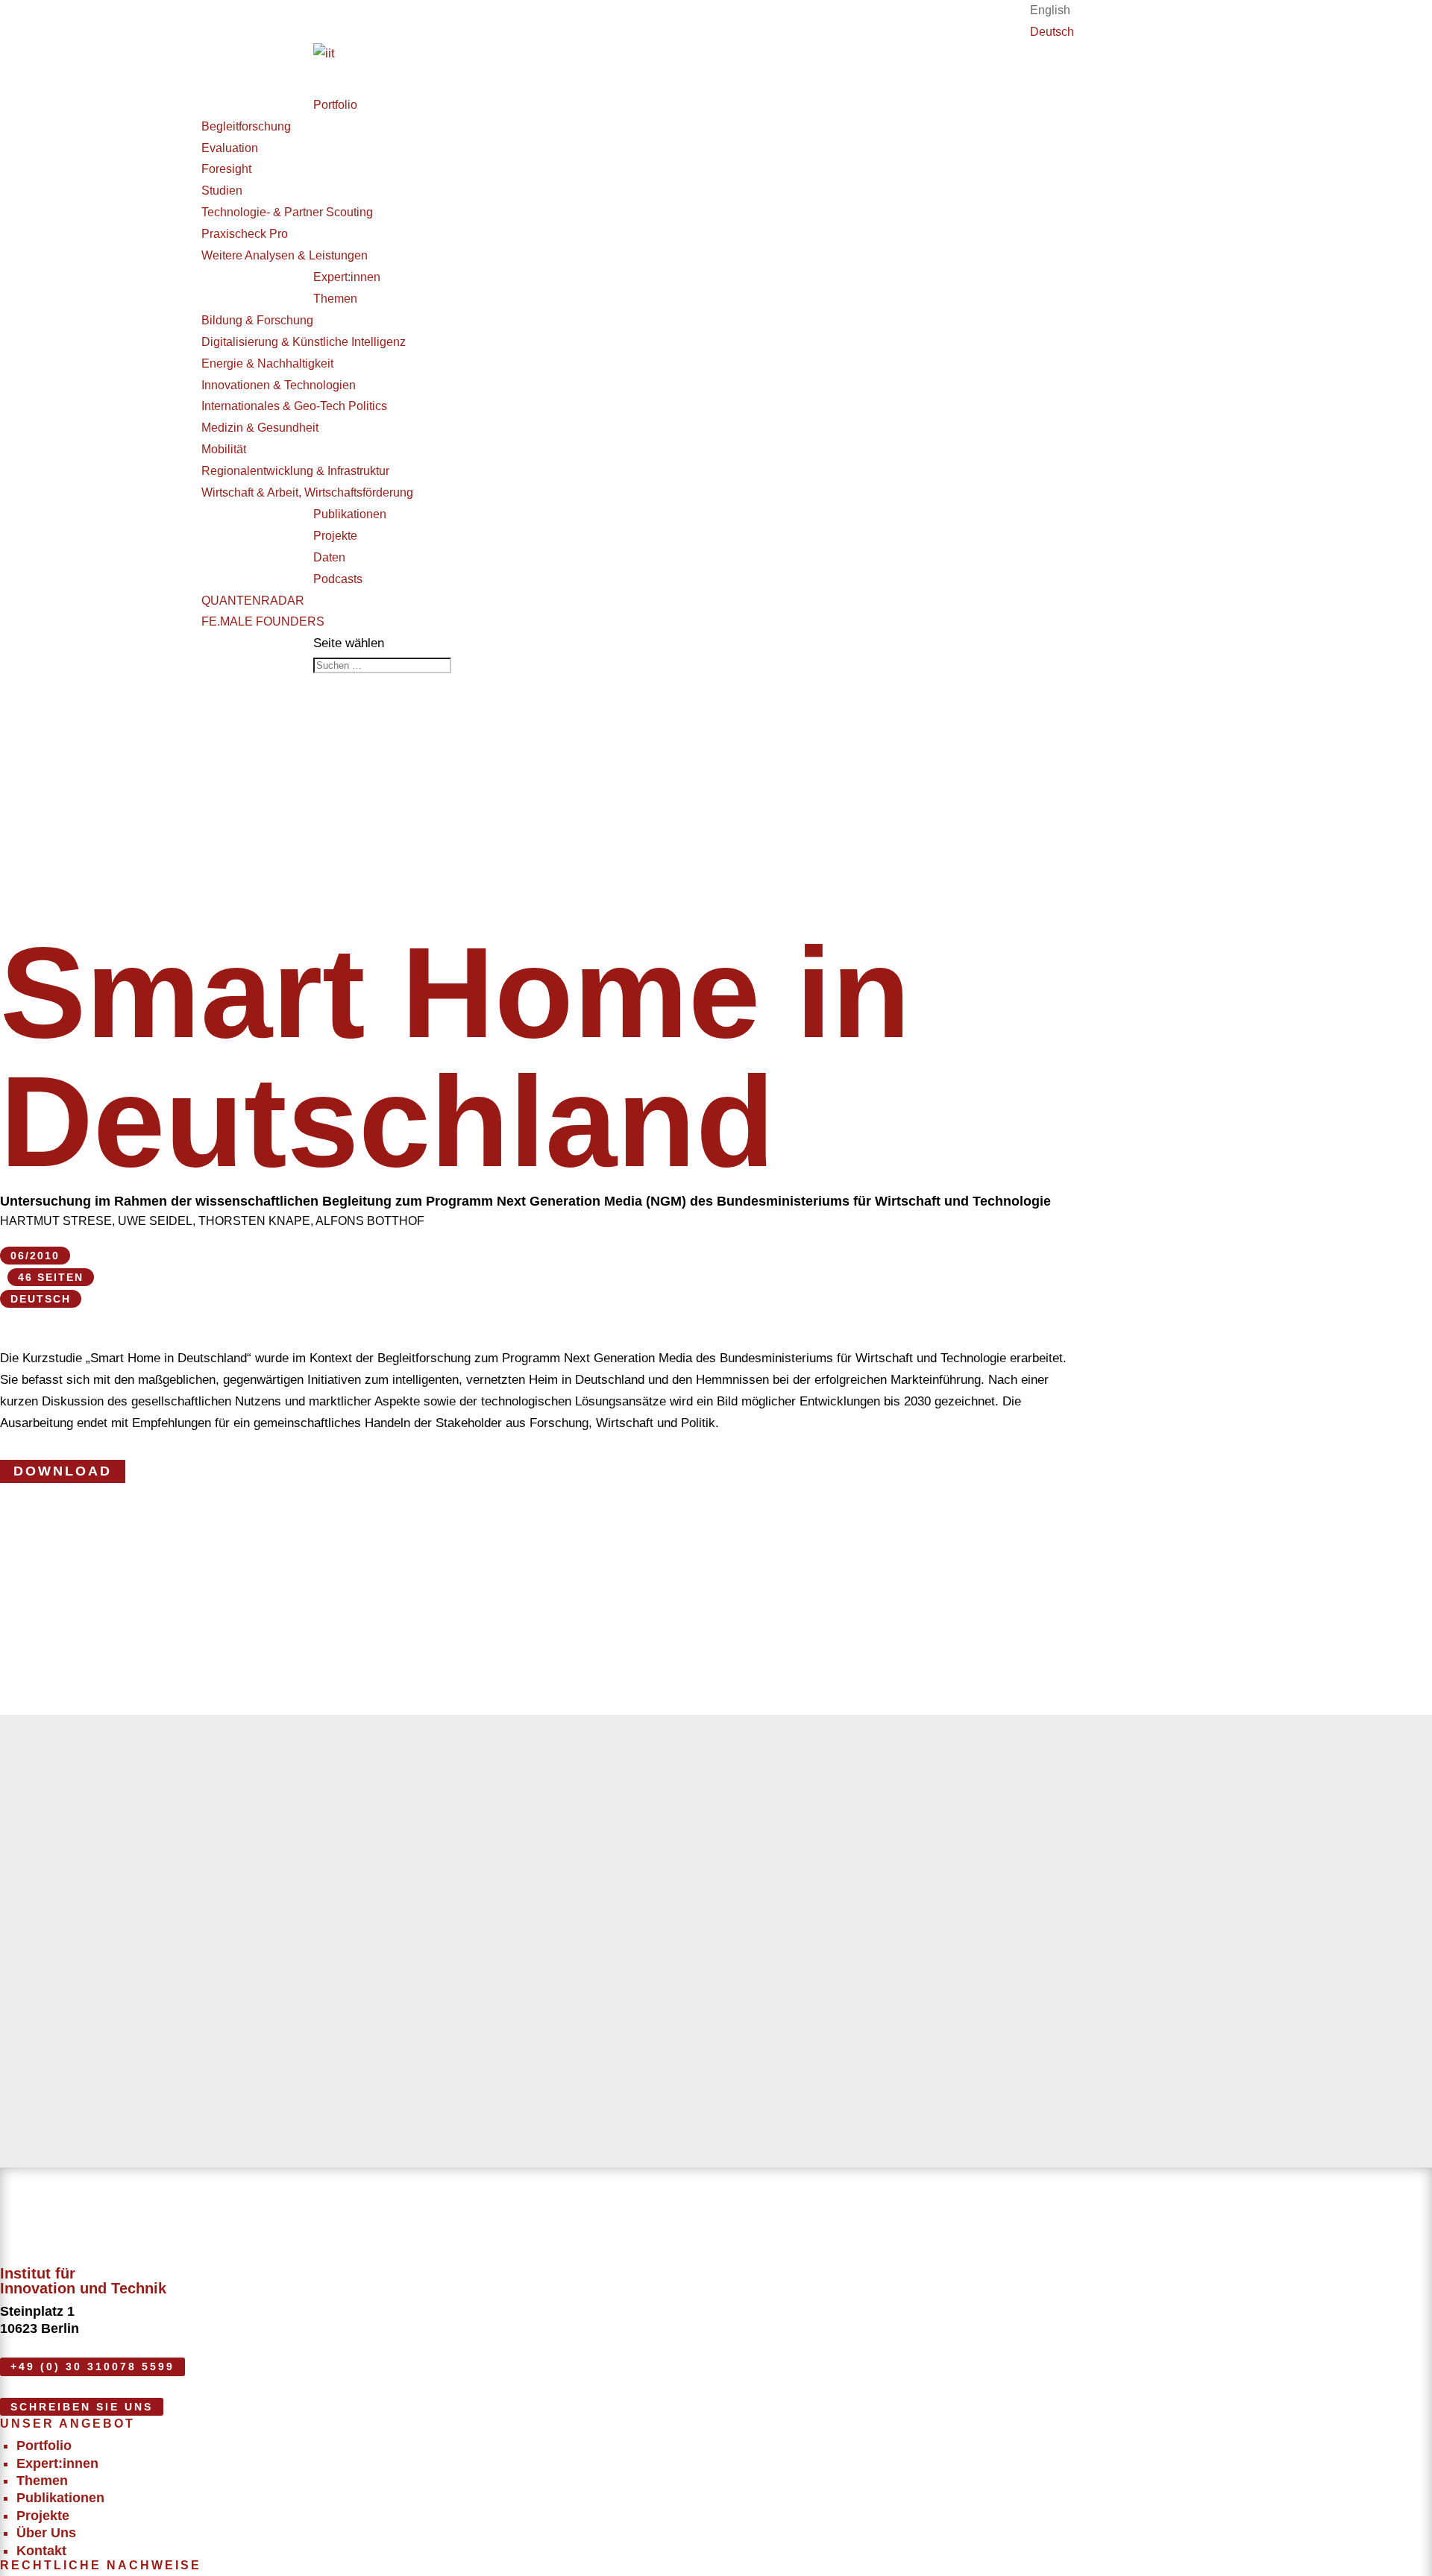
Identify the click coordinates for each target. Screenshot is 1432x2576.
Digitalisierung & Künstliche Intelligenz (304, 342)
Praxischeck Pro (245, 234)
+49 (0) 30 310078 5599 (92, 2366)
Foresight (226, 169)
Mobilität (224, 449)
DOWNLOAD (63, 1472)
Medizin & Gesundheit (260, 428)
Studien (222, 190)
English (1050, 10)
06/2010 (35, 1256)
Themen (335, 299)
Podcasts (338, 579)
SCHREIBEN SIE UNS (82, 2407)
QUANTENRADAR (253, 601)
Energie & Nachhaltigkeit (267, 363)
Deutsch (1052, 32)
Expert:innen (57, 2463)
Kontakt (41, 2551)
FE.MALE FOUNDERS (263, 621)
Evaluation (230, 148)
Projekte (43, 2516)
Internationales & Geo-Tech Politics (294, 406)
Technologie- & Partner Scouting (287, 212)
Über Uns (46, 2533)
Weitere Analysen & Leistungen (285, 255)
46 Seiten (51, 1277)
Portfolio (335, 105)
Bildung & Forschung (257, 320)
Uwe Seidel (155, 1221)
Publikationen (60, 2498)
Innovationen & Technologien (279, 385)
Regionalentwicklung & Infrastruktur (295, 471)
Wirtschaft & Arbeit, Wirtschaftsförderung (307, 492)
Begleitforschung (246, 126)
